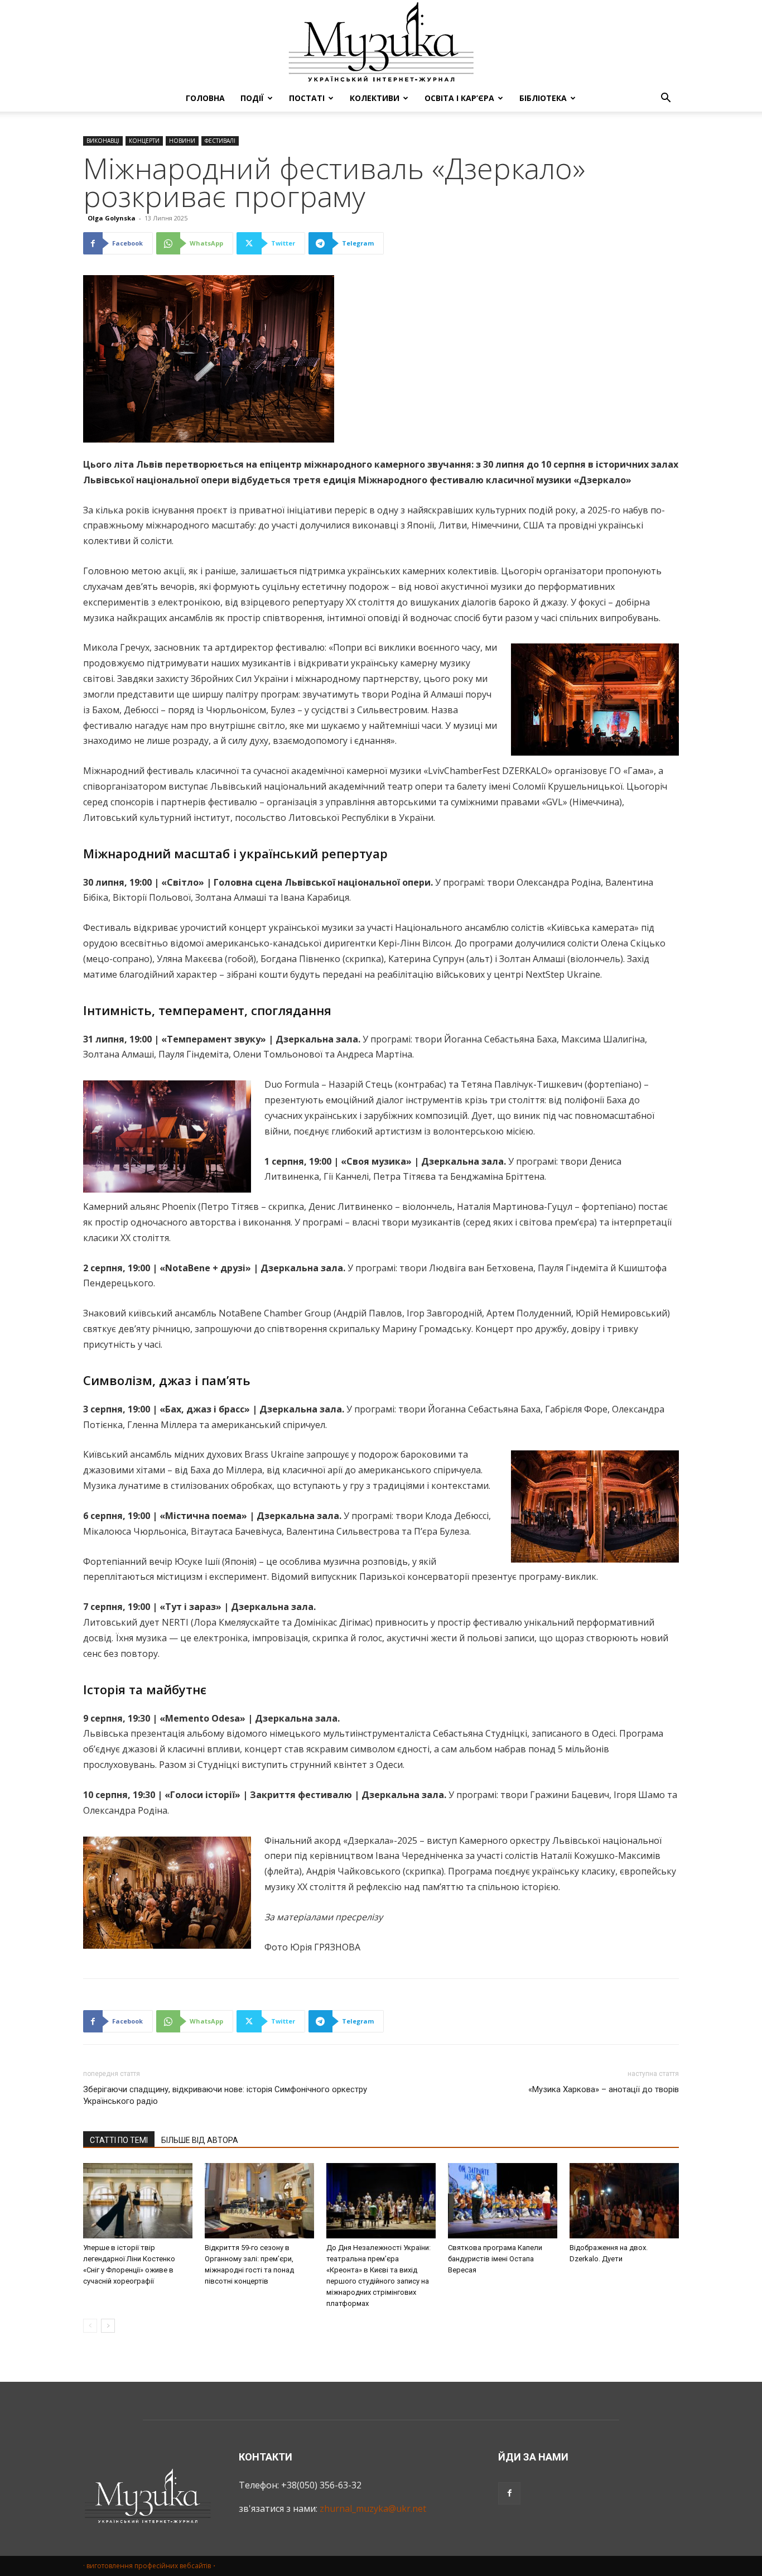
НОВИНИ (182, 141)
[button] (665, 99)
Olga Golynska (112, 218)
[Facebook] (509, 2493)
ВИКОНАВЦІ (103, 141)
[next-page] (108, 2326)
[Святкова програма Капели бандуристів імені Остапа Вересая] (503, 2201)
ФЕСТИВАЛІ (220, 141)
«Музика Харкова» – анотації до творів (604, 2089)
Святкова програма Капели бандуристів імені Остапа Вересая (495, 2259)
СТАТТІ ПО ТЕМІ (119, 2140)
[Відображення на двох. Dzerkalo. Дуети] (624, 2201)
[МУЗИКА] (381, 42)
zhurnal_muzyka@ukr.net (373, 2508)
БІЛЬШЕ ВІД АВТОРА (200, 2140)
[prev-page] (90, 2326)
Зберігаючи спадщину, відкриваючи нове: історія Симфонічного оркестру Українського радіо (225, 2095)
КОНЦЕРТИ (144, 141)
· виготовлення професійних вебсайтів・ (150, 2566)
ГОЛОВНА (205, 98)
